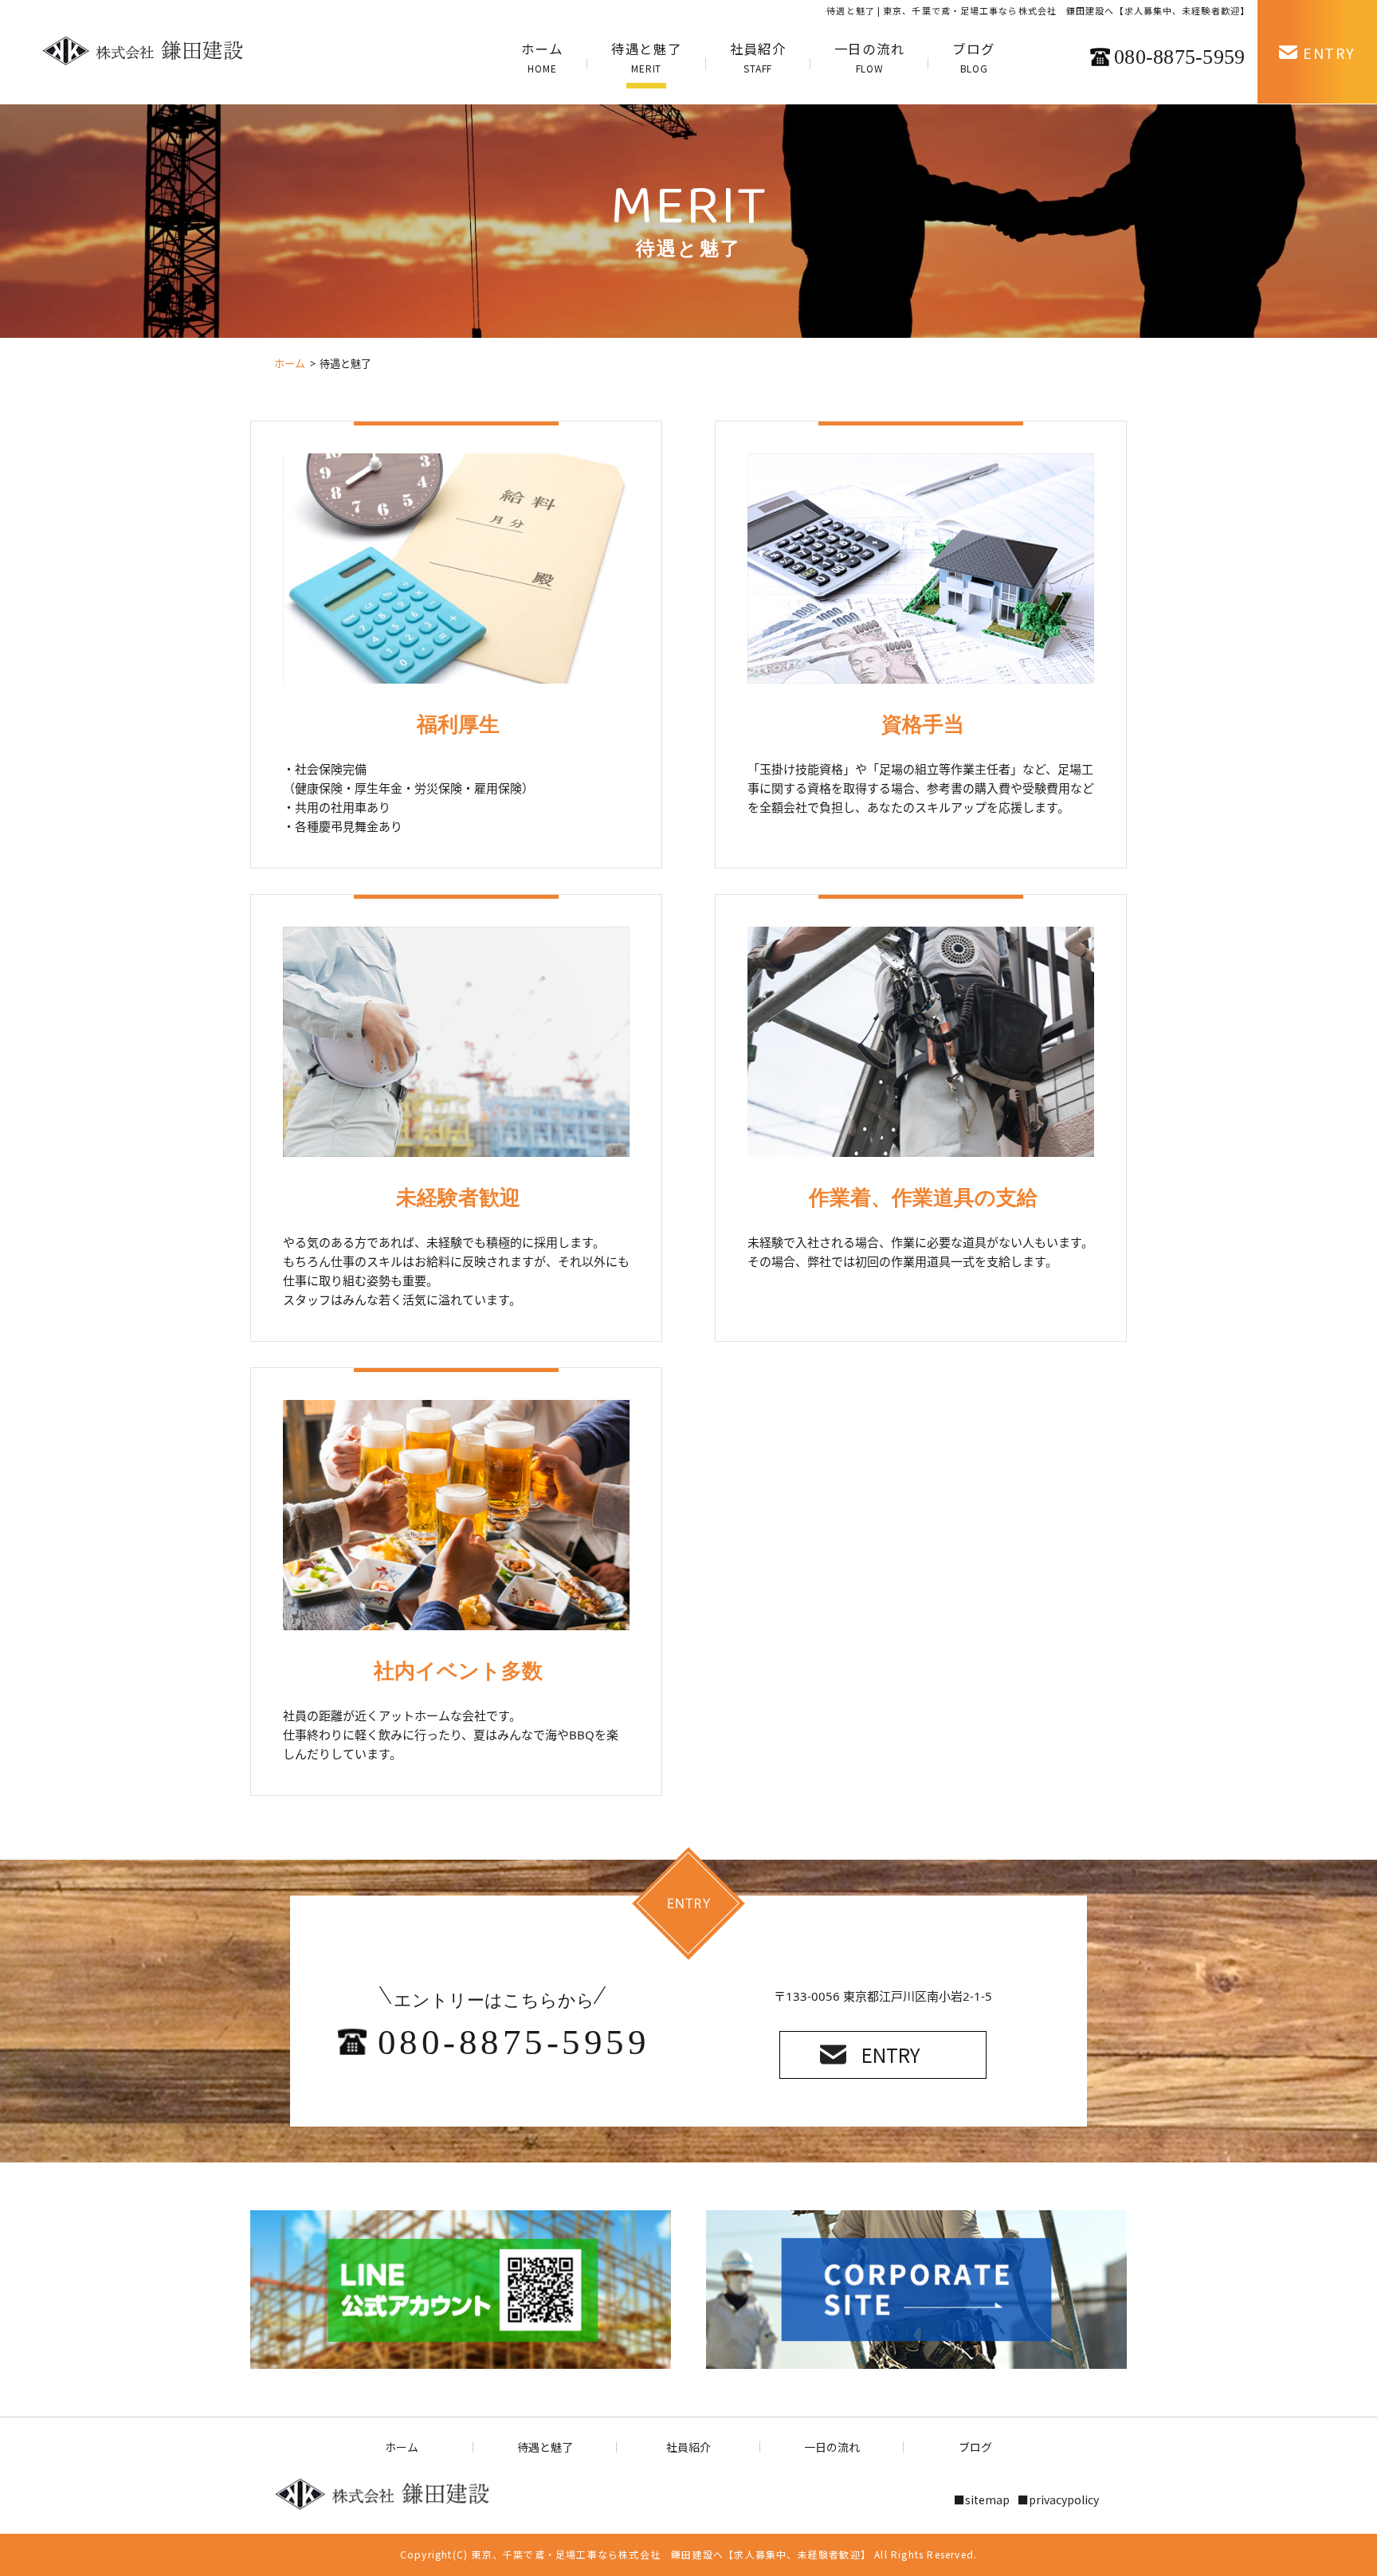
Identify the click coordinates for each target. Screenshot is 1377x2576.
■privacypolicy (1058, 2500)
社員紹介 (758, 57)
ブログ (973, 57)
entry (891, 2055)
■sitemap (982, 2500)
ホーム (542, 57)
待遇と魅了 (647, 57)
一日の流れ (870, 57)
